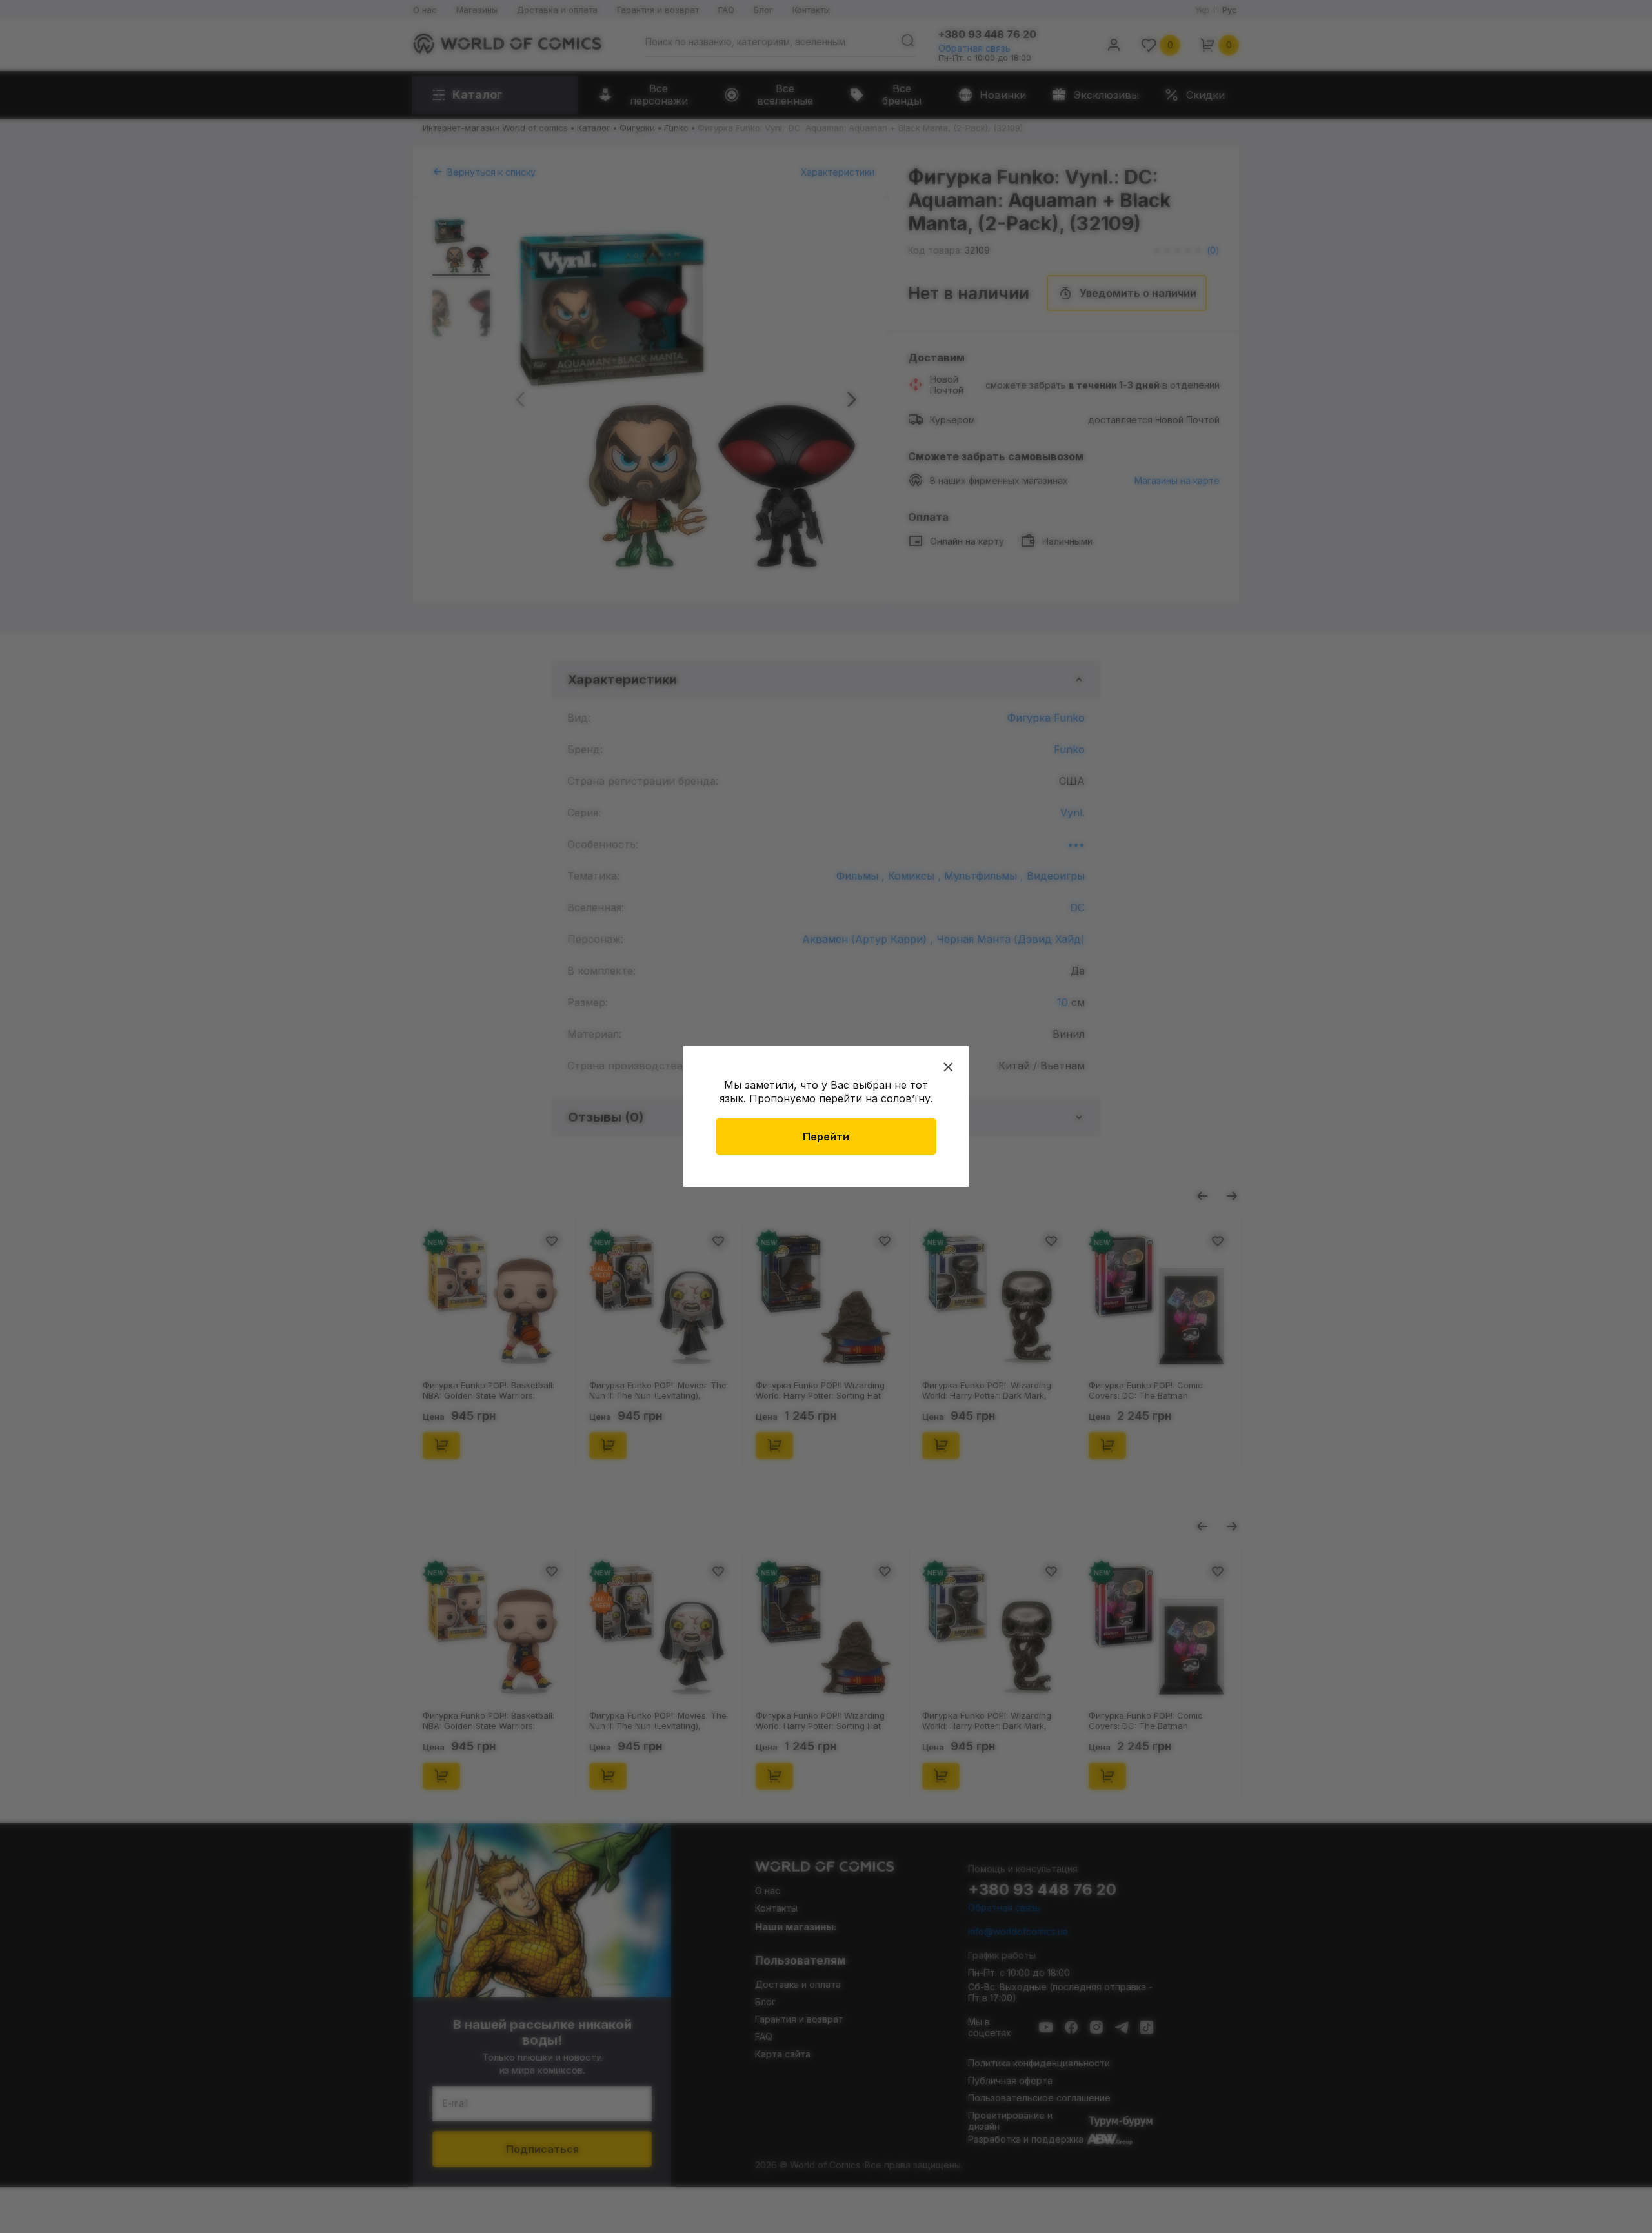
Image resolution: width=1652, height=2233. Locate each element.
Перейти (826, 1137)
